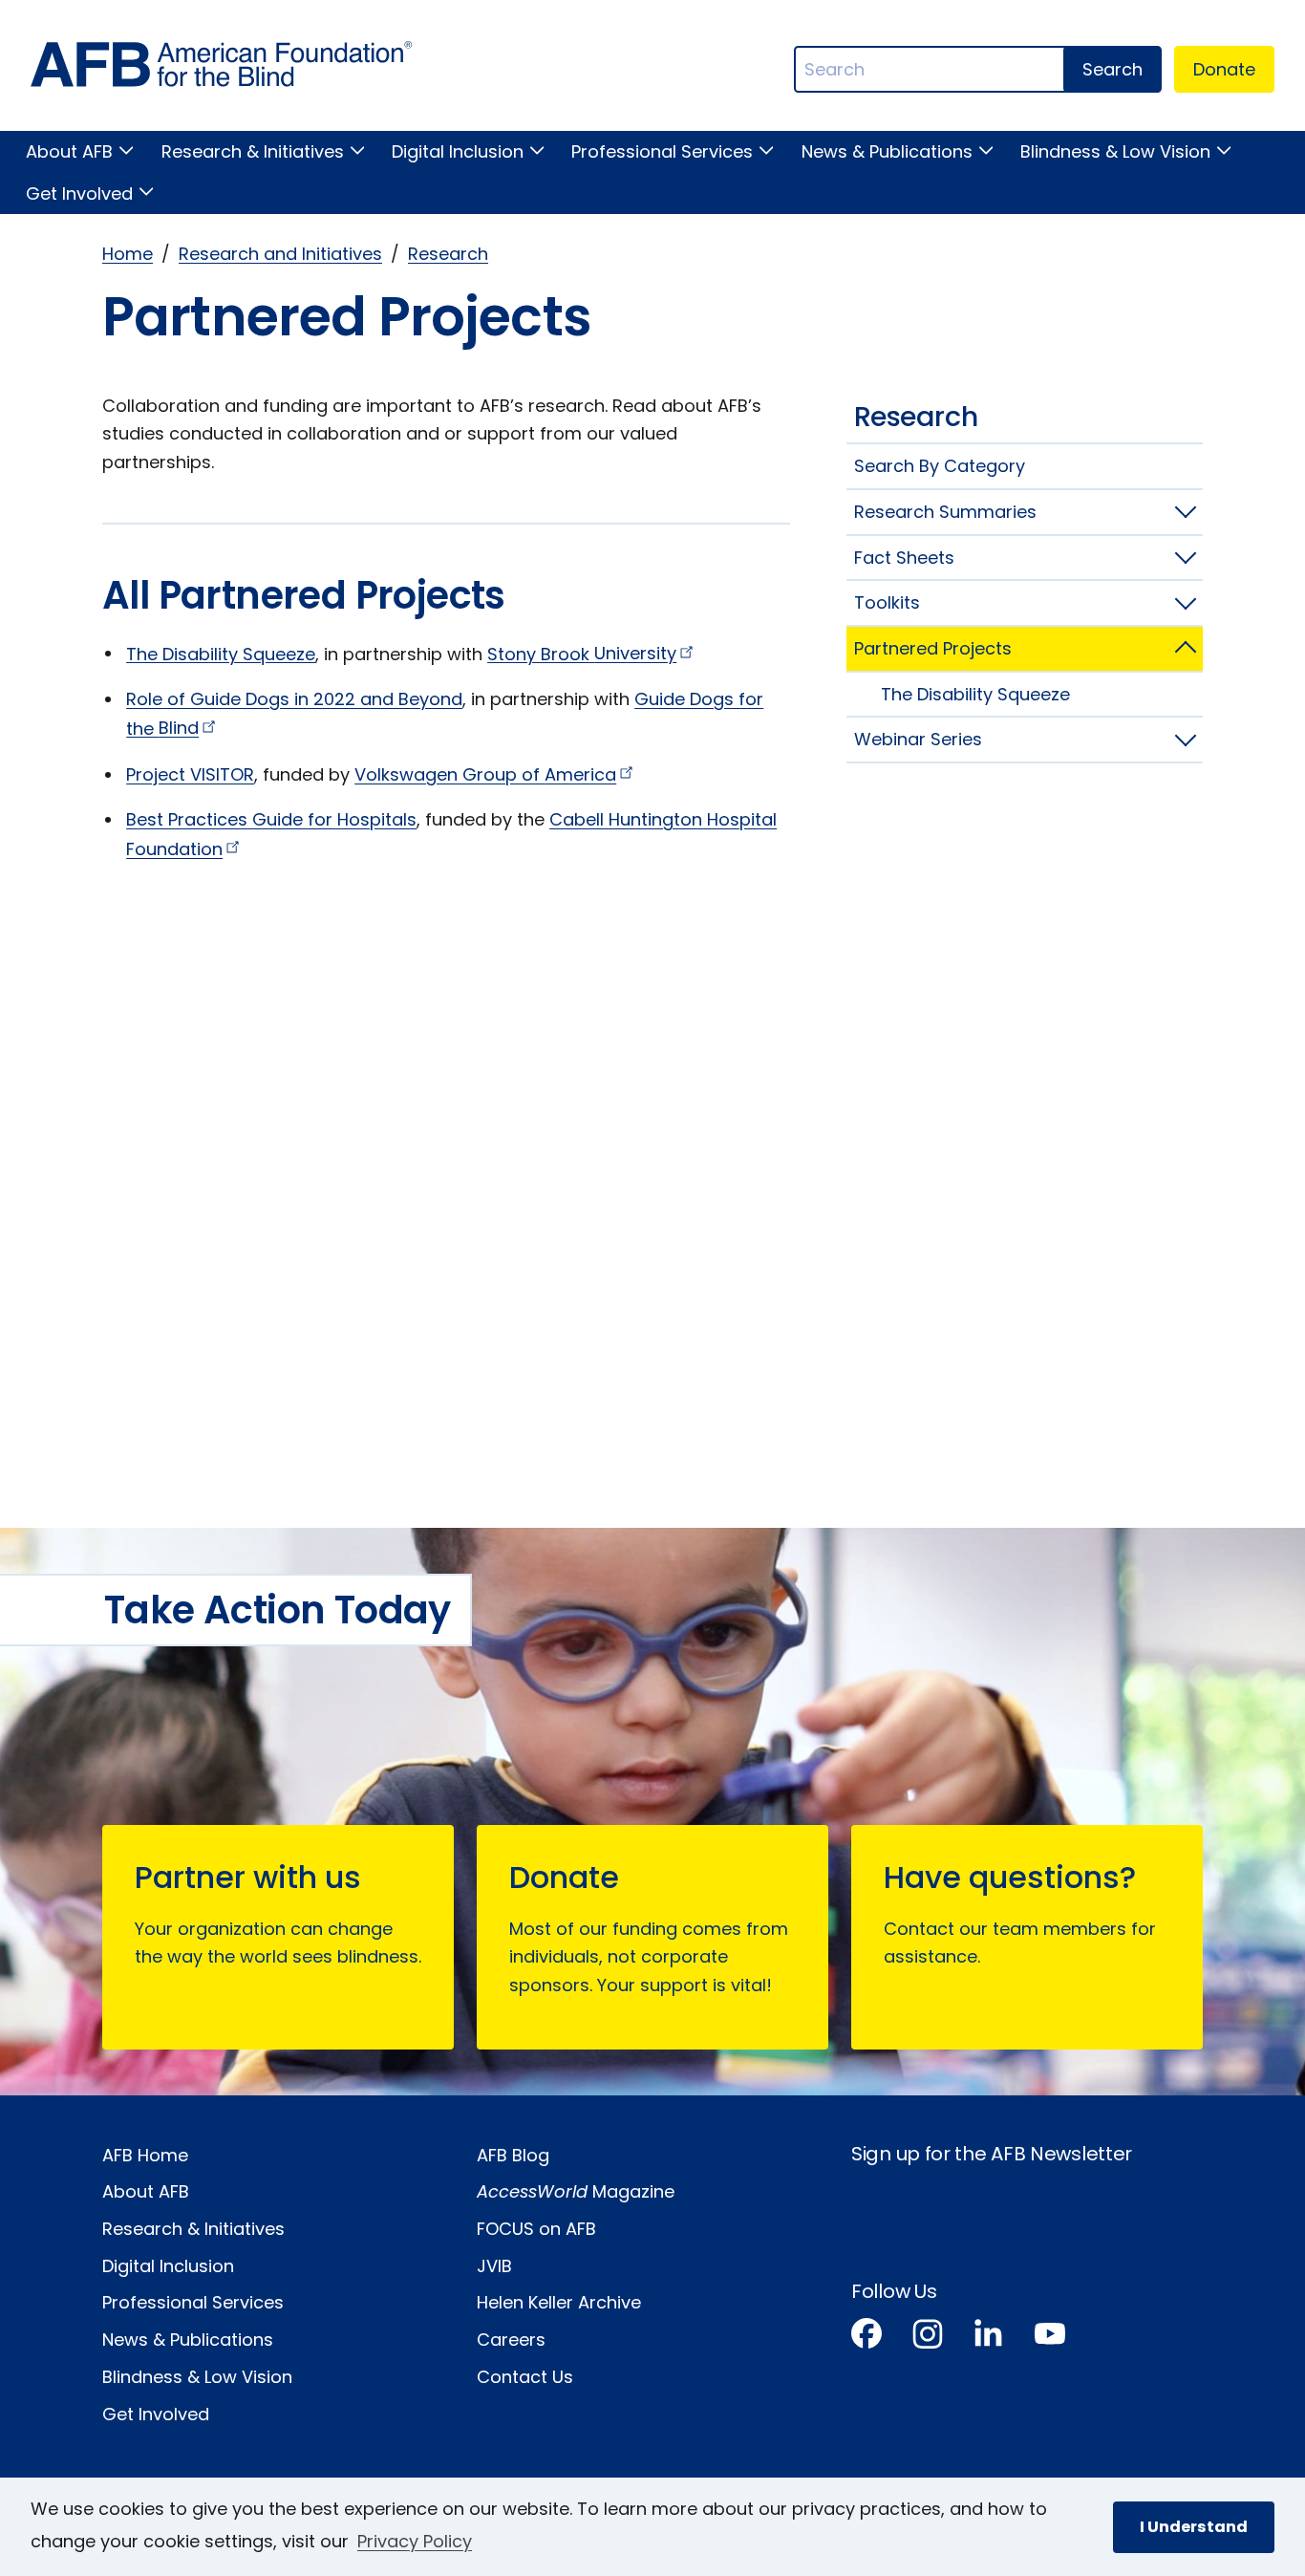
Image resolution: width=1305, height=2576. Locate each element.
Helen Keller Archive (559, 2302)
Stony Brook (582, 653)
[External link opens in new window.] (866, 2338)
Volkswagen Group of (485, 774)
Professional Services (662, 151)
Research (448, 254)
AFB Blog (513, 2155)
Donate (1224, 69)
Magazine (576, 2191)
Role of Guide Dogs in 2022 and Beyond (294, 699)
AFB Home (145, 2155)
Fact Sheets (904, 558)
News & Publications (887, 151)
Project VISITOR (190, 774)
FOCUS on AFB (536, 2229)
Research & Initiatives (252, 151)
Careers (511, 2340)
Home (128, 254)
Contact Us (525, 2377)
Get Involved (79, 193)
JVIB (494, 2266)
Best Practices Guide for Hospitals (271, 819)
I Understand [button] (1194, 2527)
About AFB (69, 151)
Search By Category (940, 466)
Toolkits (887, 602)
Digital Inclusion (458, 151)
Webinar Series (918, 739)
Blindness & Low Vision (1115, 151)
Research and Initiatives (280, 254)
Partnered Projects (933, 648)
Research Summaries (945, 512)
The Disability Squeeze (221, 653)
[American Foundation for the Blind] (222, 69)
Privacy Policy (415, 2541)
